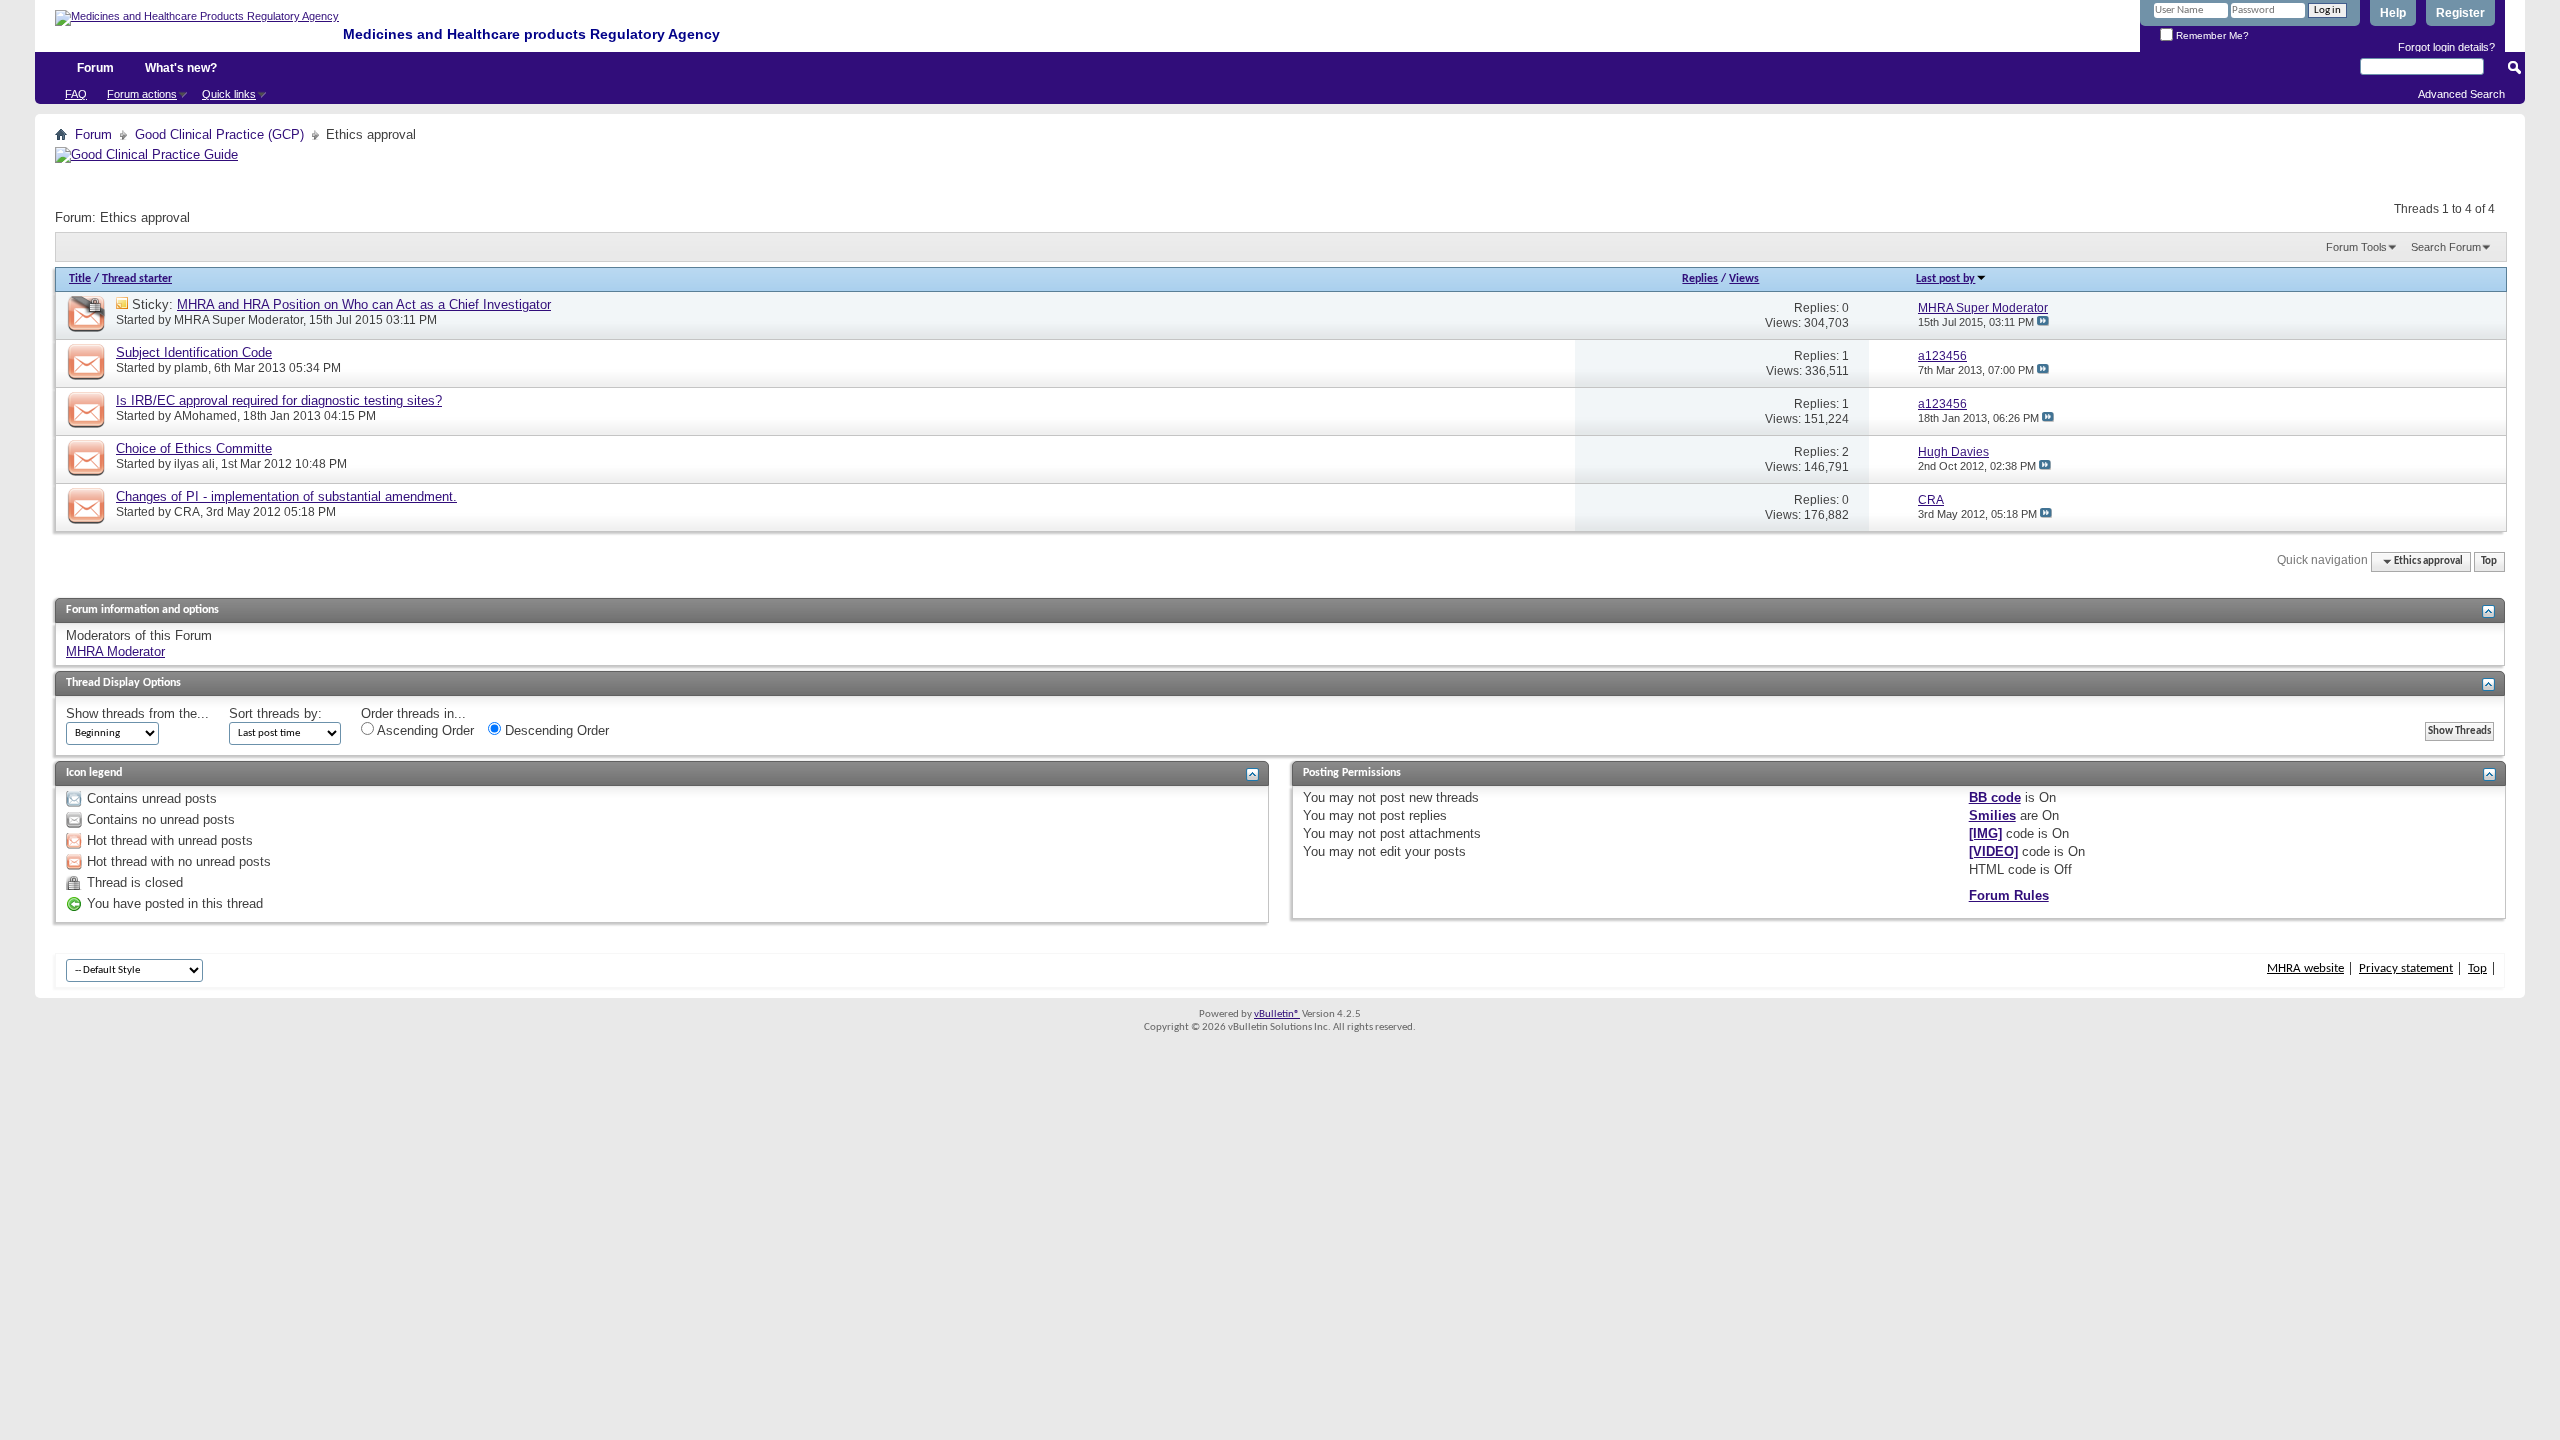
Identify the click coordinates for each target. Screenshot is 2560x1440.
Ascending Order (424, 730)
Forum (95, 68)
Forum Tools (2356, 247)
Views (1744, 279)
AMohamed (205, 416)
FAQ (76, 94)
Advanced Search (2461, 94)
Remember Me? (2211, 35)
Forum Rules (2009, 895)
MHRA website (2305, 968)
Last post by (1945, 279)
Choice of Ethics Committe (194, 448)
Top (2489, 561)
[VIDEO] (1993, 851)
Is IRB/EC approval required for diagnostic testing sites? (279, 400)
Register (2460, 13)
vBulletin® (1277, 1014)
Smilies (1992, 815)
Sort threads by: (275, 713)
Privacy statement (2406, 968)
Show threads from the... (137, 713)
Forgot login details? (2446, 47)
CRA (187, 512)
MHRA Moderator (115, 651)
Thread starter (137, 279)
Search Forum (2446, 247)
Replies (1700, 279)
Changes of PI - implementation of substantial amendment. (286, 496)
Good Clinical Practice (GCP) (219, 134)
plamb (191, 368)
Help (2393, 13)
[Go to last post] (2043, 322)
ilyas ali (194, 464)
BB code (1995, 797)
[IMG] (1985, 833)
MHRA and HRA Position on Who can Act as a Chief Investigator (364, 304)
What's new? (181, 68)
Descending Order (555, 730)
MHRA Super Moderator (238, 320)
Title (80, 279)
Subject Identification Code (194, 352)
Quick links (229, 94)
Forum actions (142, 94)
